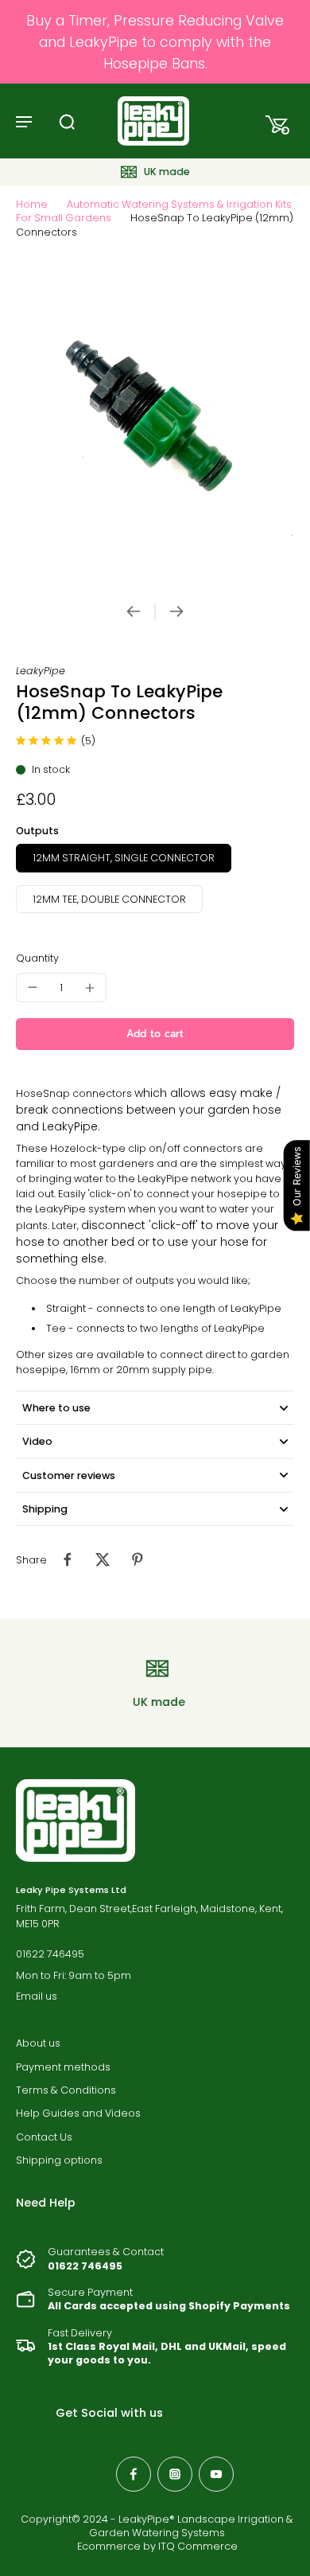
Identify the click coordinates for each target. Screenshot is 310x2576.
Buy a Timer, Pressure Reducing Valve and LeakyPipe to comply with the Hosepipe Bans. (155, 42)
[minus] (33, 987)
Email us (37, 1996)
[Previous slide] (134, 611)
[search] (67, 121)
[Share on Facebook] (68, 1559)
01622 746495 (50, 1954)
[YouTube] (216, 2474)
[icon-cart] (273, 121)
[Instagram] (175, 2474)
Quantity (37, 958)
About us (38, 2043)
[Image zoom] (155, 422)
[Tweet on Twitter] (103, 1559)
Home (32, 204)
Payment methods (63, 2067)
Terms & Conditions (66, 2090)
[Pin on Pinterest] (138, 1559)
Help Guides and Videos (78, 2113)
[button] (155, 1034)
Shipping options (59, 2160)
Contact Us (44, 2137)
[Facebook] (134, 2474)
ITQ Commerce (198, 2546)
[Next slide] (176, 611)
